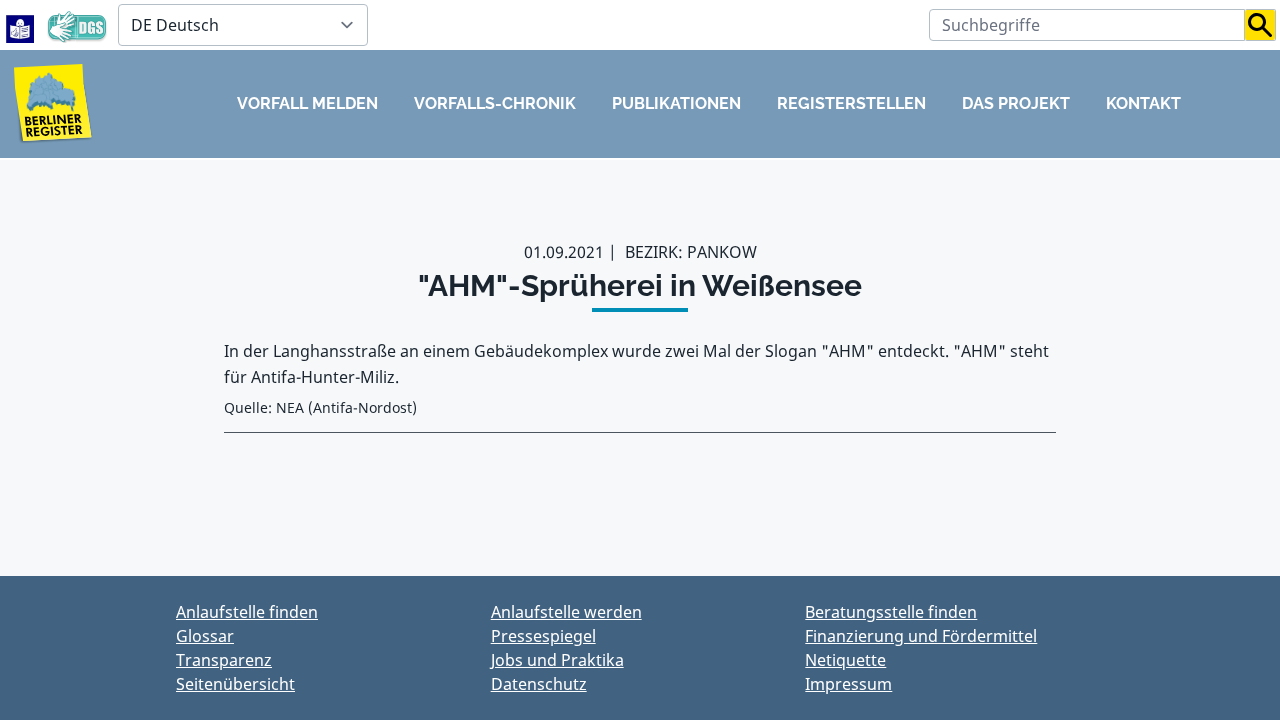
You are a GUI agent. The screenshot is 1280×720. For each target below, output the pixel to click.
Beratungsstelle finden (891, 612)
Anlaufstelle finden (247, 612)
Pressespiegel (543, 636)
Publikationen (676, 103)
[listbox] (243, 25)
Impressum (848, 684)
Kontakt (1143, 103)
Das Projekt (1016, 103)
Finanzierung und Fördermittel (921, 636)
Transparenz (224, 660)
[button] (1260, 25)
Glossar (205, 636)
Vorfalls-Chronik (495, 103)
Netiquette (845, 660)
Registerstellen (851, 103)
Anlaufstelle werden (566, 612)
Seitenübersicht (235, 684)
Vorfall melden (307, 103)
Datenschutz (539, 684)
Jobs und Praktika (557, 660)
